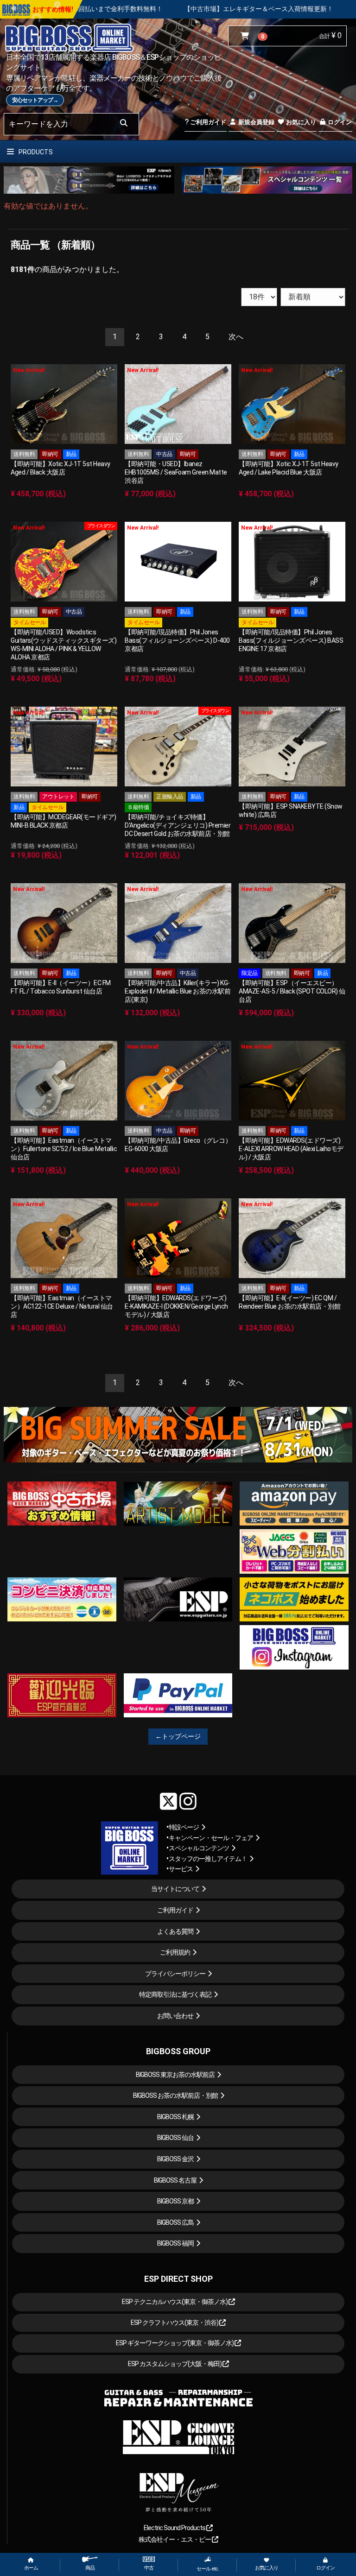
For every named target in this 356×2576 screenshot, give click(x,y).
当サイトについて (175, 1889)
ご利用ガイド (207, 122)
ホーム (31, 2568)
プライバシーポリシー (175, 1974)
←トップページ (178, 1736)
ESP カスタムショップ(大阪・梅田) (175, 2364)
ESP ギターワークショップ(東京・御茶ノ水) (175, 2343)
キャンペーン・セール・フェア (211, 1838)
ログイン (339, 122)
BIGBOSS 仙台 (175, 2138)
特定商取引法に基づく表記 (175, 1994)
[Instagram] (188, 1801)
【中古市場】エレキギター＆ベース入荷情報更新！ (123, 9)
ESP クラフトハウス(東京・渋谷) (175, 2323)
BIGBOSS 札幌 (175, 2117)
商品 (90, 2568)
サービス (181, 1869)
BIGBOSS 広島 (175, 2222)
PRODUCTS (35, 152)
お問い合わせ (175, 2016)
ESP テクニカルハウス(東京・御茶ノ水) (175, 2302)
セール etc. (208, 2569)
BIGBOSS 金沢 (175, 2159)
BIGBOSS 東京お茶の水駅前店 (175, 2075)
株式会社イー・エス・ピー (175, 2539)
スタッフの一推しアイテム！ (208, 1859)
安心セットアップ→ (35, 100)
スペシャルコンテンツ (199, 1848)
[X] (168, 1801)
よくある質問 (175, 1931)
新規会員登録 (256, 122)
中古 (149, 2568)
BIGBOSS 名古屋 (175, 2180)
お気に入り (300, 122)
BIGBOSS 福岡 (175, 2243)
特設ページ (184, 1827)
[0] (247, 36)
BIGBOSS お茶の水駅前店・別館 (175, 2095)
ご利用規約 (175, 1952)
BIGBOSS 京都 (175, 2201)
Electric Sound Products (175, 2528)
